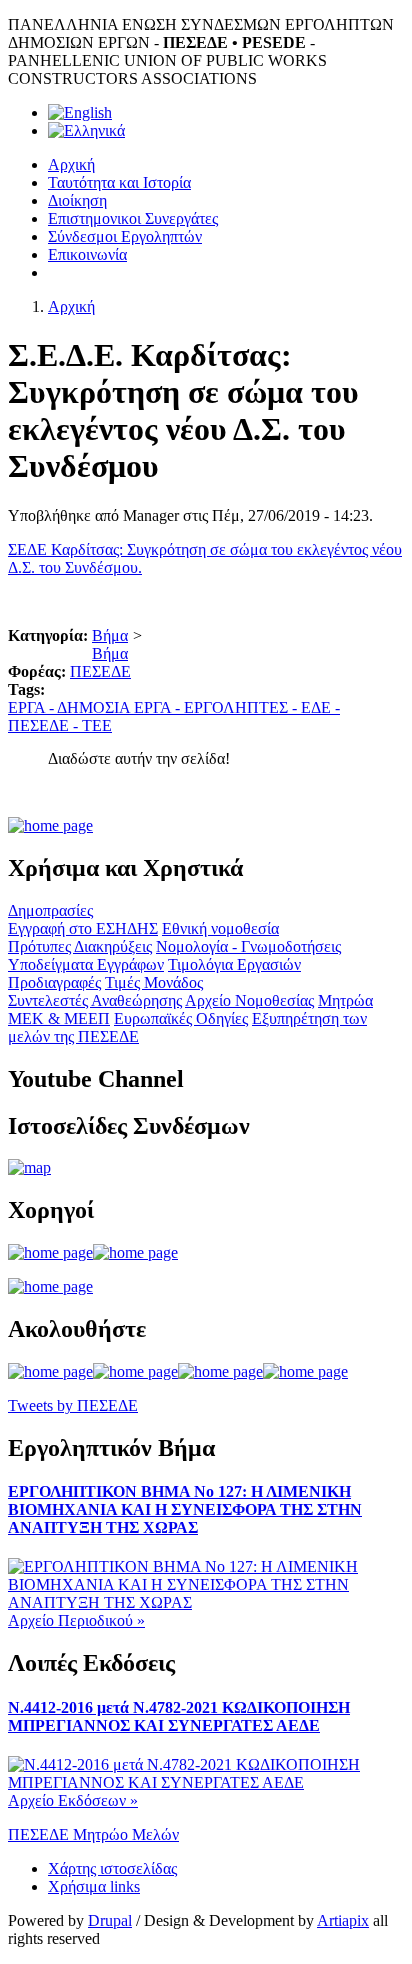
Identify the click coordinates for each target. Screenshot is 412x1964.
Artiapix (343, 1920)
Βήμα (110, 635)
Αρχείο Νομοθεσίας (249, 1000)
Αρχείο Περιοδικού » (76, 1620)
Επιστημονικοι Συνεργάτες (133, 218)
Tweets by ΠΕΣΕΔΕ (73, 1405)
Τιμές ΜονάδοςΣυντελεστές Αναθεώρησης (105, 991)
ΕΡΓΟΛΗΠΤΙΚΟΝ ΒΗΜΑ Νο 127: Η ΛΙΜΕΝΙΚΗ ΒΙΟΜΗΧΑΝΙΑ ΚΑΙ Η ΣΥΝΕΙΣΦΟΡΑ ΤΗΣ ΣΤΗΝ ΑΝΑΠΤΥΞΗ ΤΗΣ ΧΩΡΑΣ (185, 1509)
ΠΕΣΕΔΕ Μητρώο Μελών (93, 1834)
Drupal (110, 1920)
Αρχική (71, 164)
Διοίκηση (77, 200)
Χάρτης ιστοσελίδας (112, 1868)
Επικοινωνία (87, 254)
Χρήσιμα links (94, 1886)
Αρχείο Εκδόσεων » (73, 1800)
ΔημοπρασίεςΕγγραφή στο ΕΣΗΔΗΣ (83, 919)
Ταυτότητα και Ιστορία (119, 182)
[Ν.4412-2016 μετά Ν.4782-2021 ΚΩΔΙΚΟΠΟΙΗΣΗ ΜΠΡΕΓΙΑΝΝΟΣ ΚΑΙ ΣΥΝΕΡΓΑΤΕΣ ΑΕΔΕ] (206, 1782)
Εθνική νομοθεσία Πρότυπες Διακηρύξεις (143, 937)
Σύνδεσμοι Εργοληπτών (125, 236)
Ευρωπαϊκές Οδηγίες (181, 1018)
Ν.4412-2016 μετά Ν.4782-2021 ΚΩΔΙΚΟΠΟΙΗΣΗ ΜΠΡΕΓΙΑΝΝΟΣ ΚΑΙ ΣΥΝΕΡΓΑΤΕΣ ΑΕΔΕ (179, 1716)
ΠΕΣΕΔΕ (100, 671)
